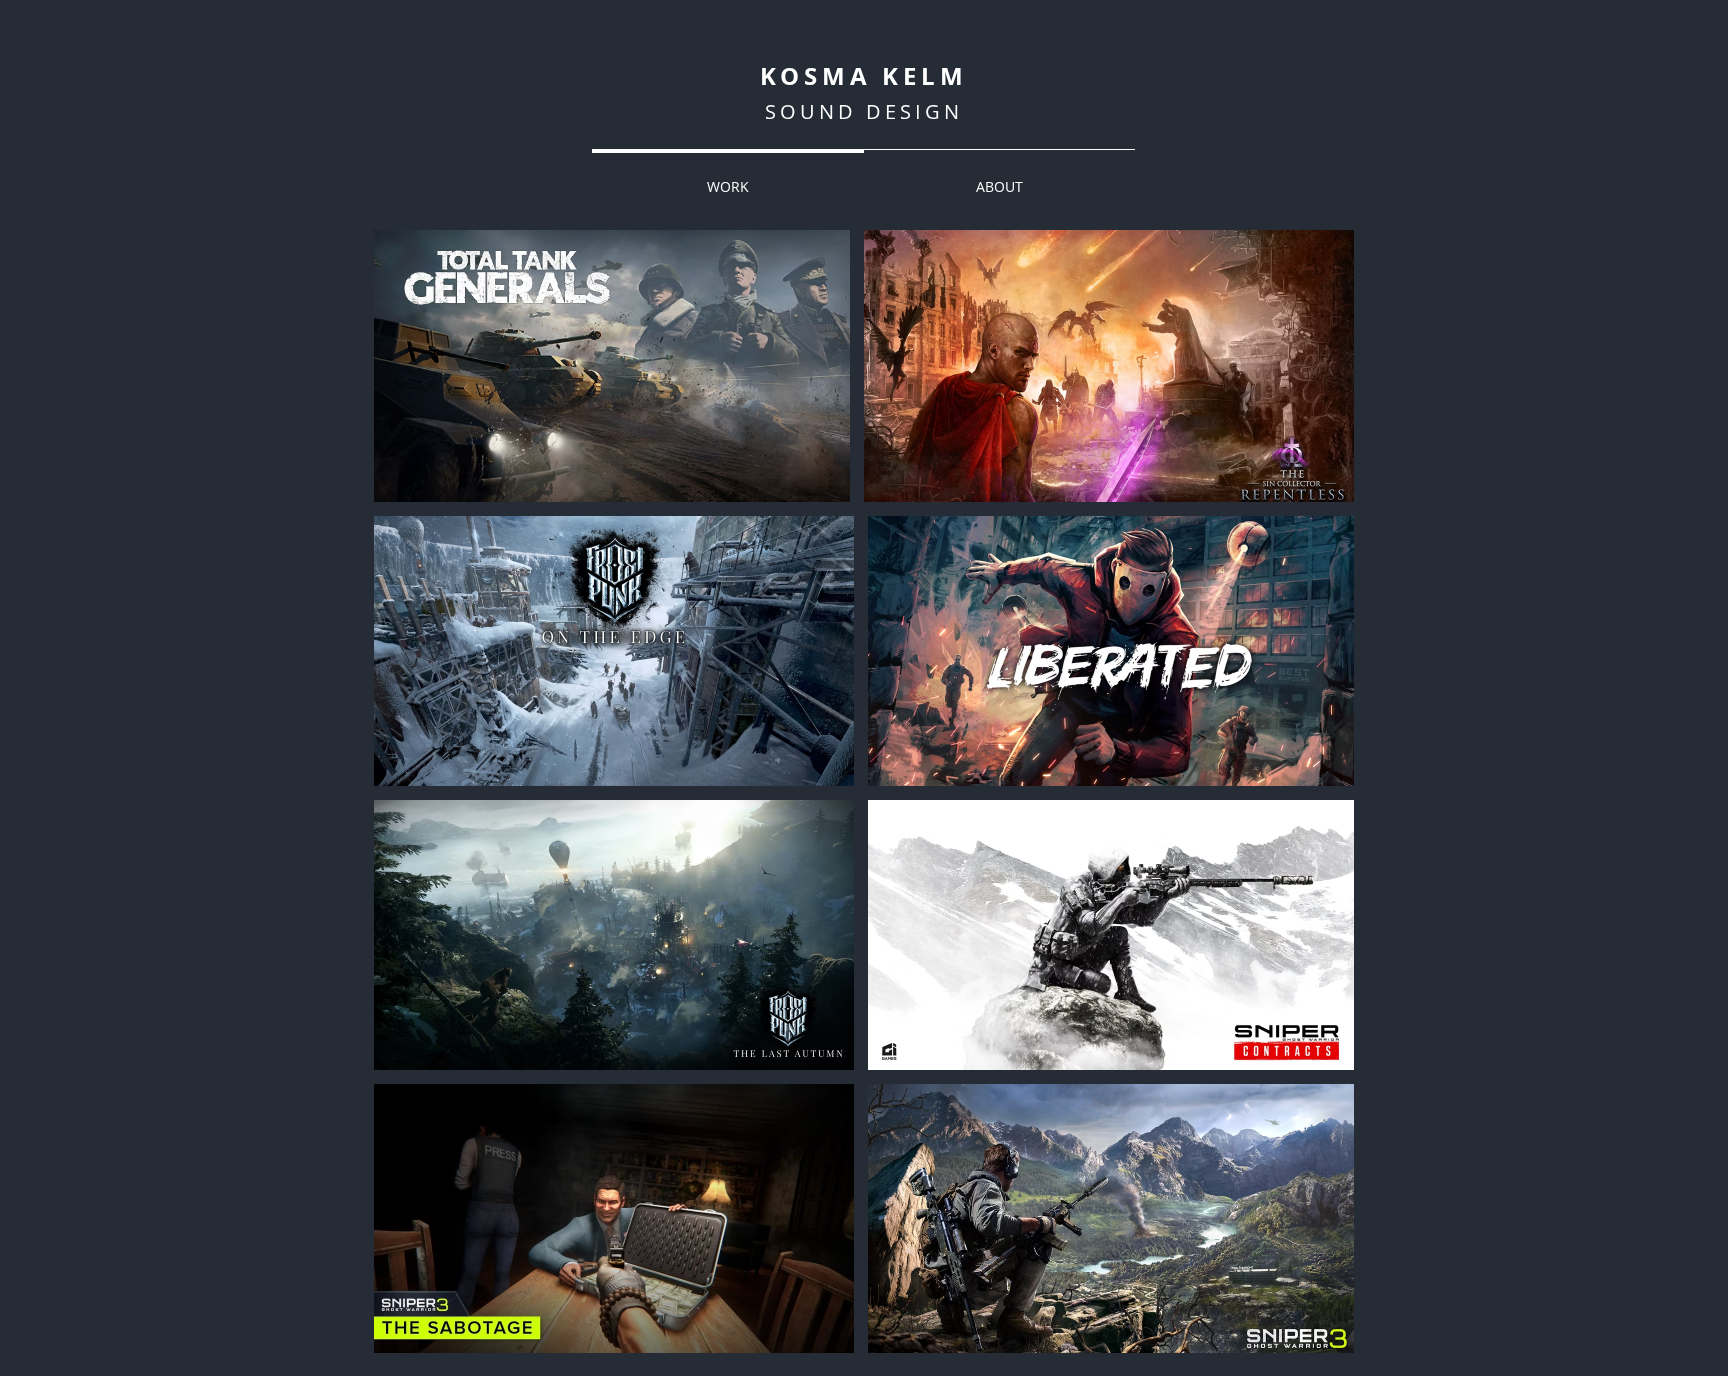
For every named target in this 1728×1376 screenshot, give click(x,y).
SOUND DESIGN (864, 111)
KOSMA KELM (864, 76)
